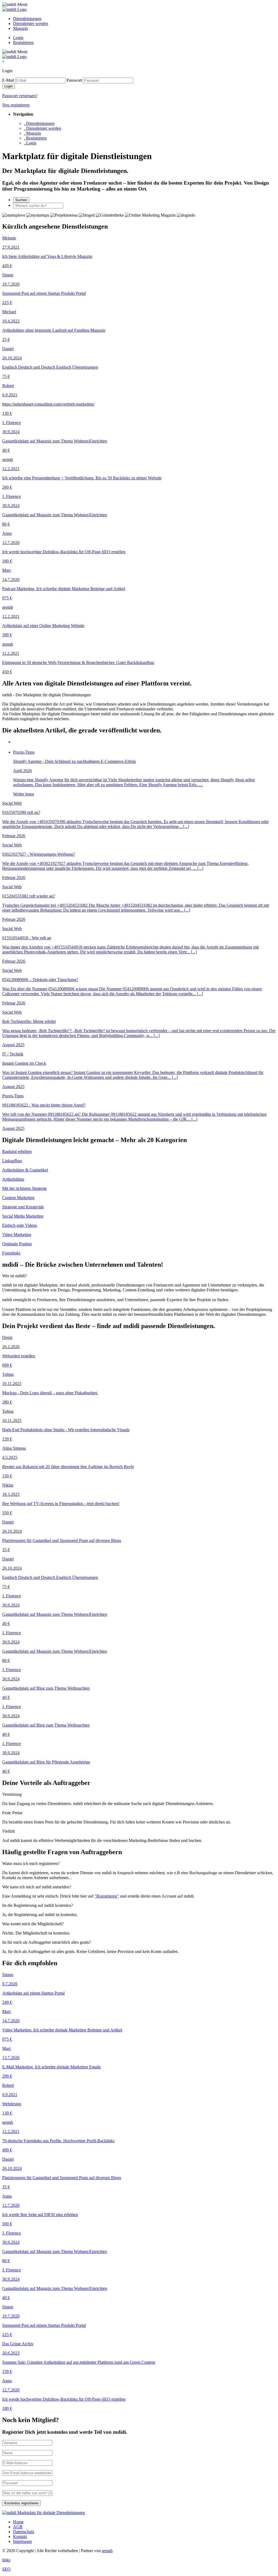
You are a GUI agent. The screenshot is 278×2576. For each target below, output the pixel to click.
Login (18, 38)
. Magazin (32, 133)
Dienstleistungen (27, 19)
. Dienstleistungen (39, 123)
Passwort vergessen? (20, 96)
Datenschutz (24, 2532)
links (6, 2560)
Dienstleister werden (31, 23)
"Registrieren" (107, 1896)
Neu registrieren (16, 105)
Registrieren (23, 42)
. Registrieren (35, 138)
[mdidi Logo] (14, 9)
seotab (107, 2551)
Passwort (74, 80)
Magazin (20, 28)
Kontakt (20, 2537)
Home (18, 2522)
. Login (30, 143)
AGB (18, 2527)
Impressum (22, 2541)
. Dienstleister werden (42, 128)
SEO (6, 2569)
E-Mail (8, 80)
